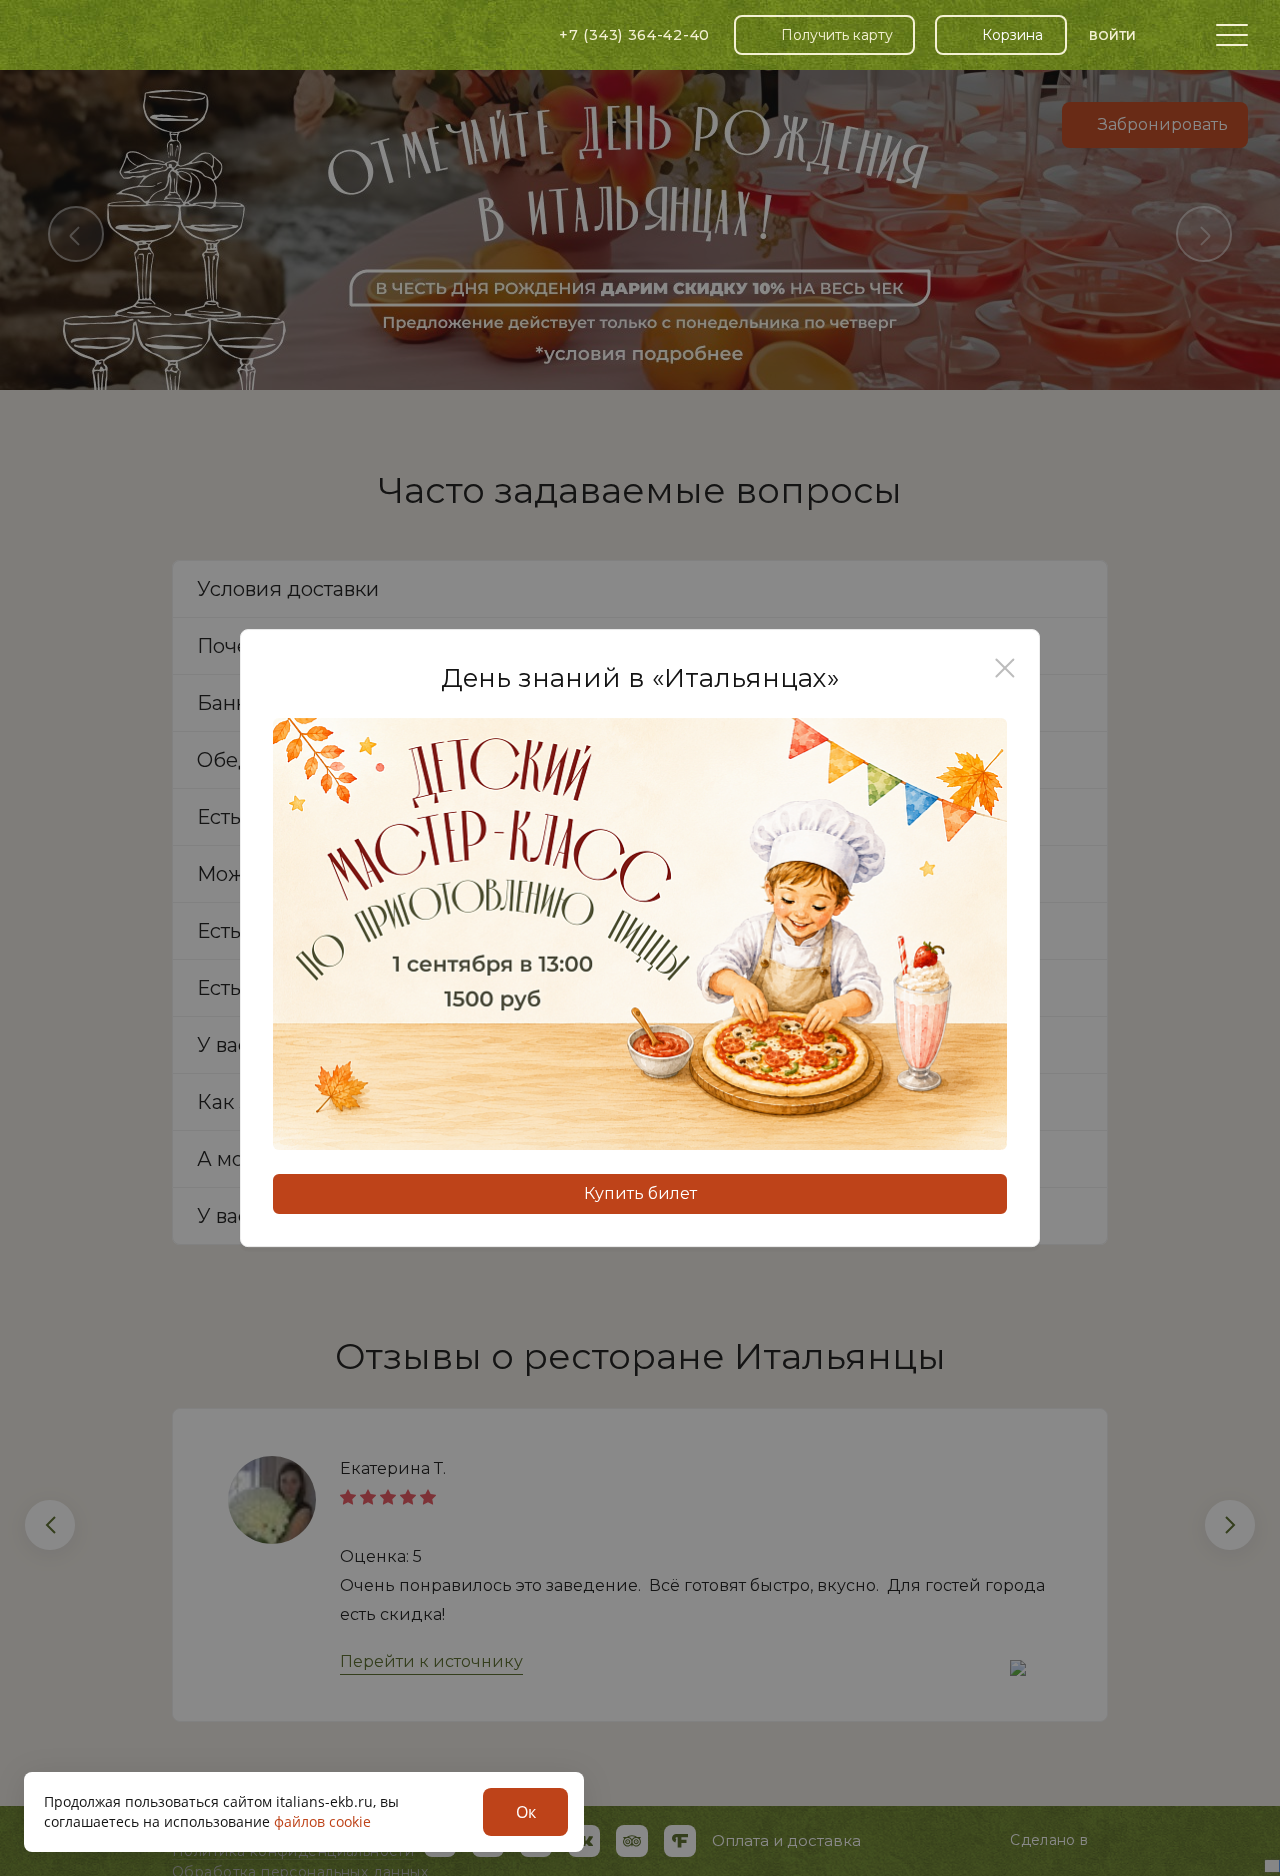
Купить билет (640, 1193)
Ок (526, 1812)
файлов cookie (322, 1821)
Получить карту (837, 35)
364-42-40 (634, 35)
